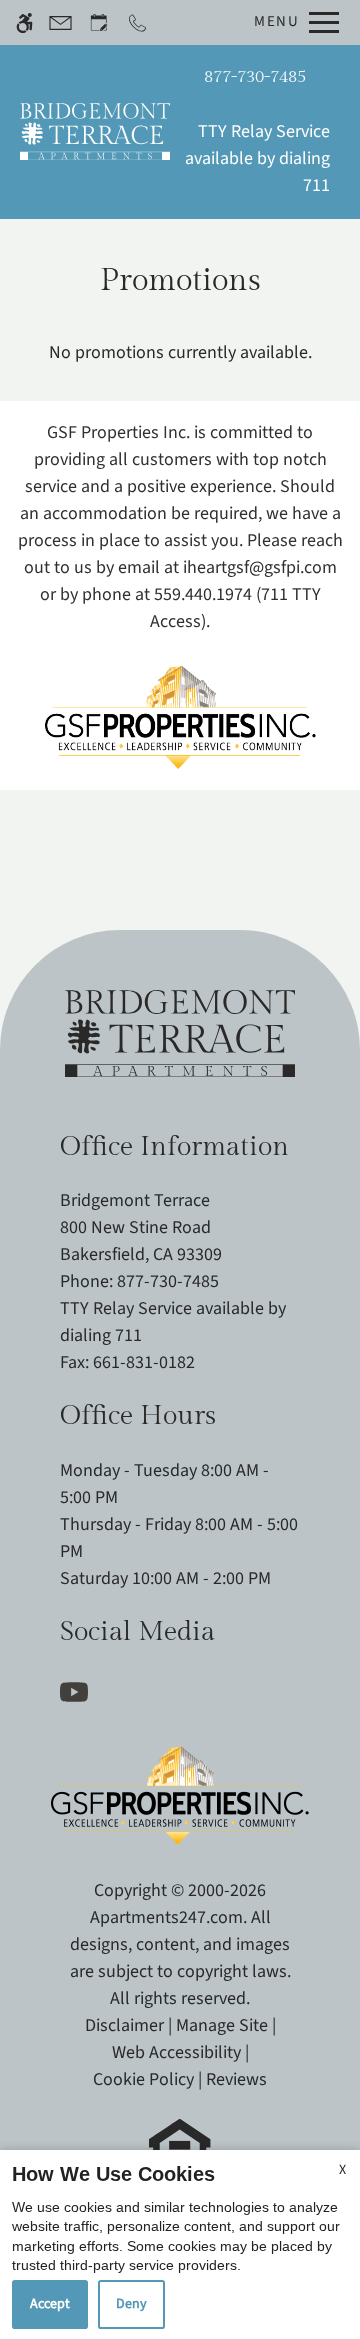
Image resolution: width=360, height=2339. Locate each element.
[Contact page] (60, 22)
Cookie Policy (143, 2079)
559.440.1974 (203, 594)
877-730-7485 (255, 77)
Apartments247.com (166, 1917)
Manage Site (222, 2025)
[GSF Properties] (180, 707)
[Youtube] (77, 1690)
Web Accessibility (176, 2052)
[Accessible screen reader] (24, 22)
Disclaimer (124, 2025)
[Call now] (137, 22)
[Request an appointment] (99, 22)
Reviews (236, 2079)
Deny (131, 2304)
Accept (50, 2304)
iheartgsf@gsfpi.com (260, 567)
